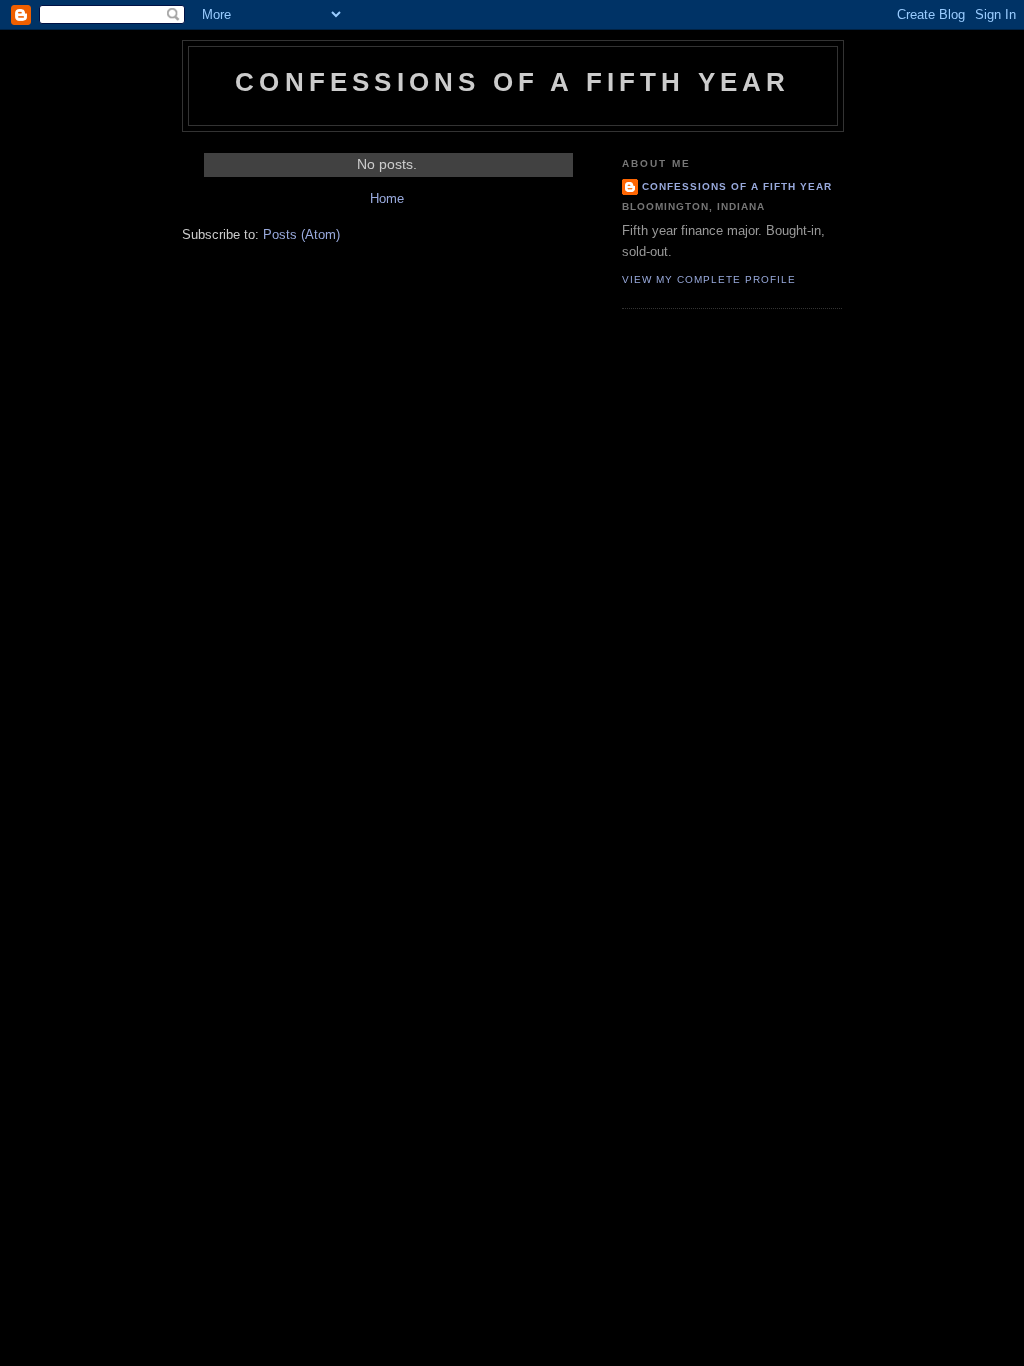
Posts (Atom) (301, 234)
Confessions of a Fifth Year (737, 186)
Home (387, 198)
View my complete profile (709, 279)
